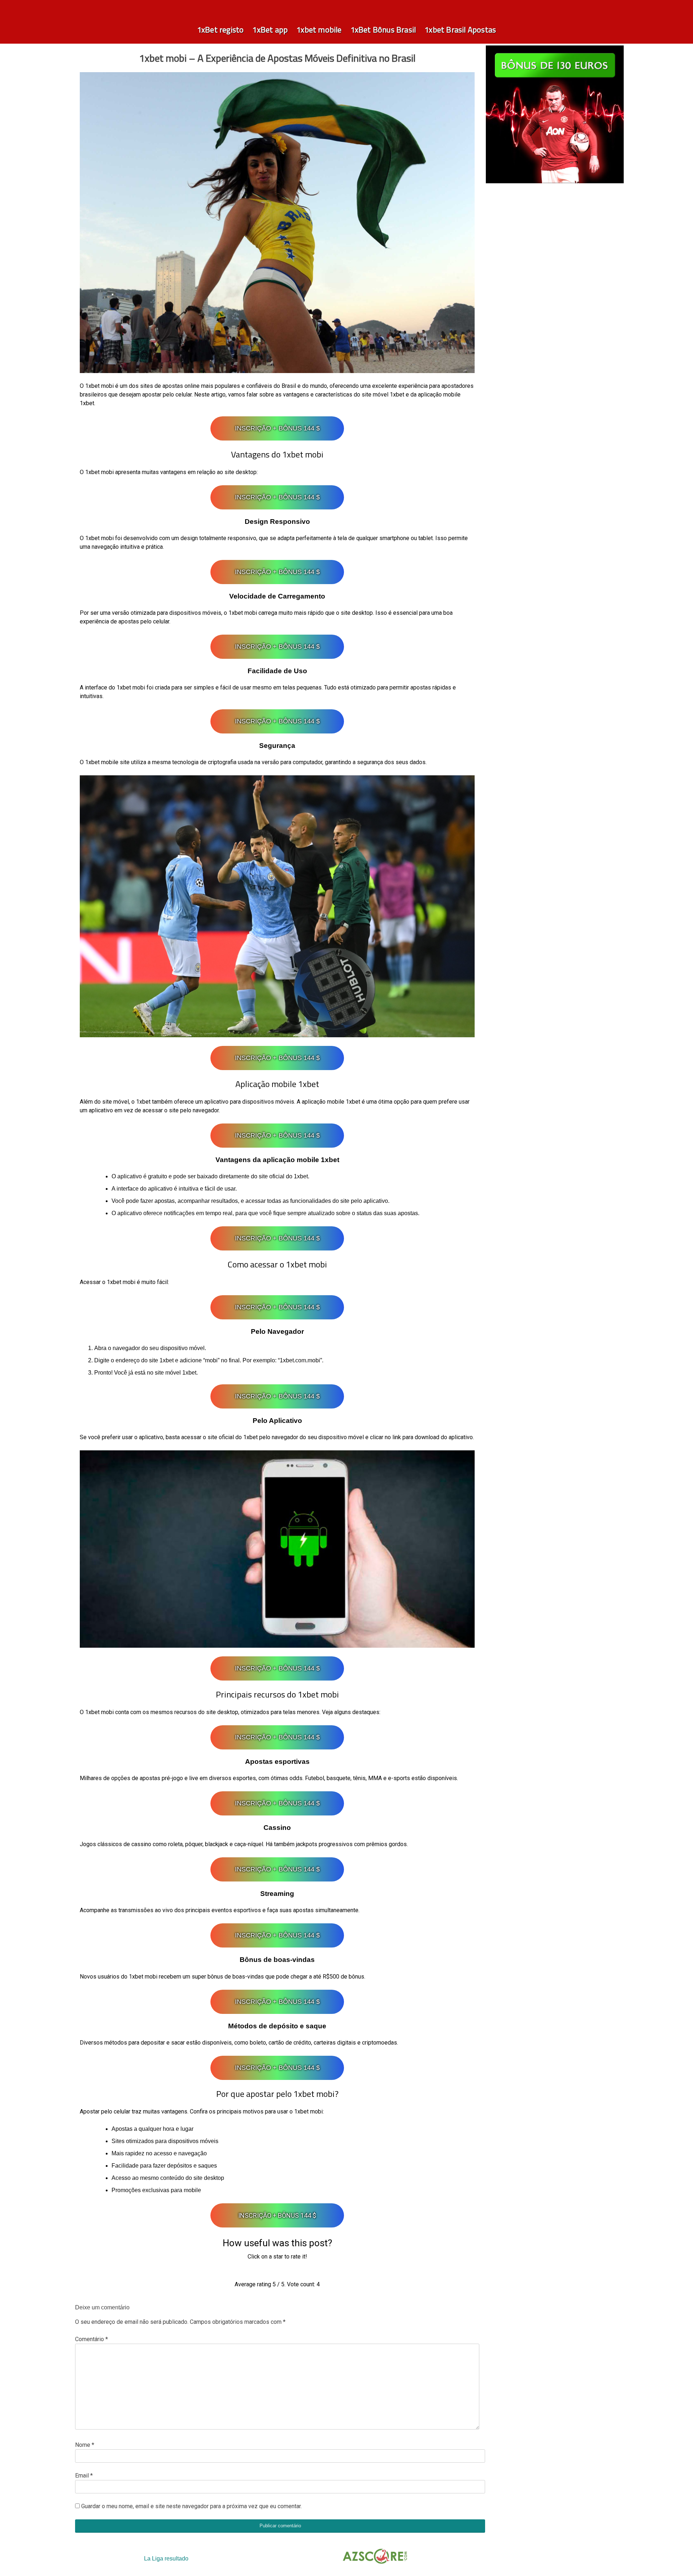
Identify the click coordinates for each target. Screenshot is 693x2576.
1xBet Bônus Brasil (383, 30)
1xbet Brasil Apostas (460, 30)
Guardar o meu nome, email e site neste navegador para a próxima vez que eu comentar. (191, 2506)
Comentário (91, 2339)
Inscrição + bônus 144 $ (277, 428)
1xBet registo (221, 30)
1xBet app (270, 30)
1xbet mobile (319, 30)
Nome (85, 2445)
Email (84, 2476)
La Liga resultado (166, 2559)
